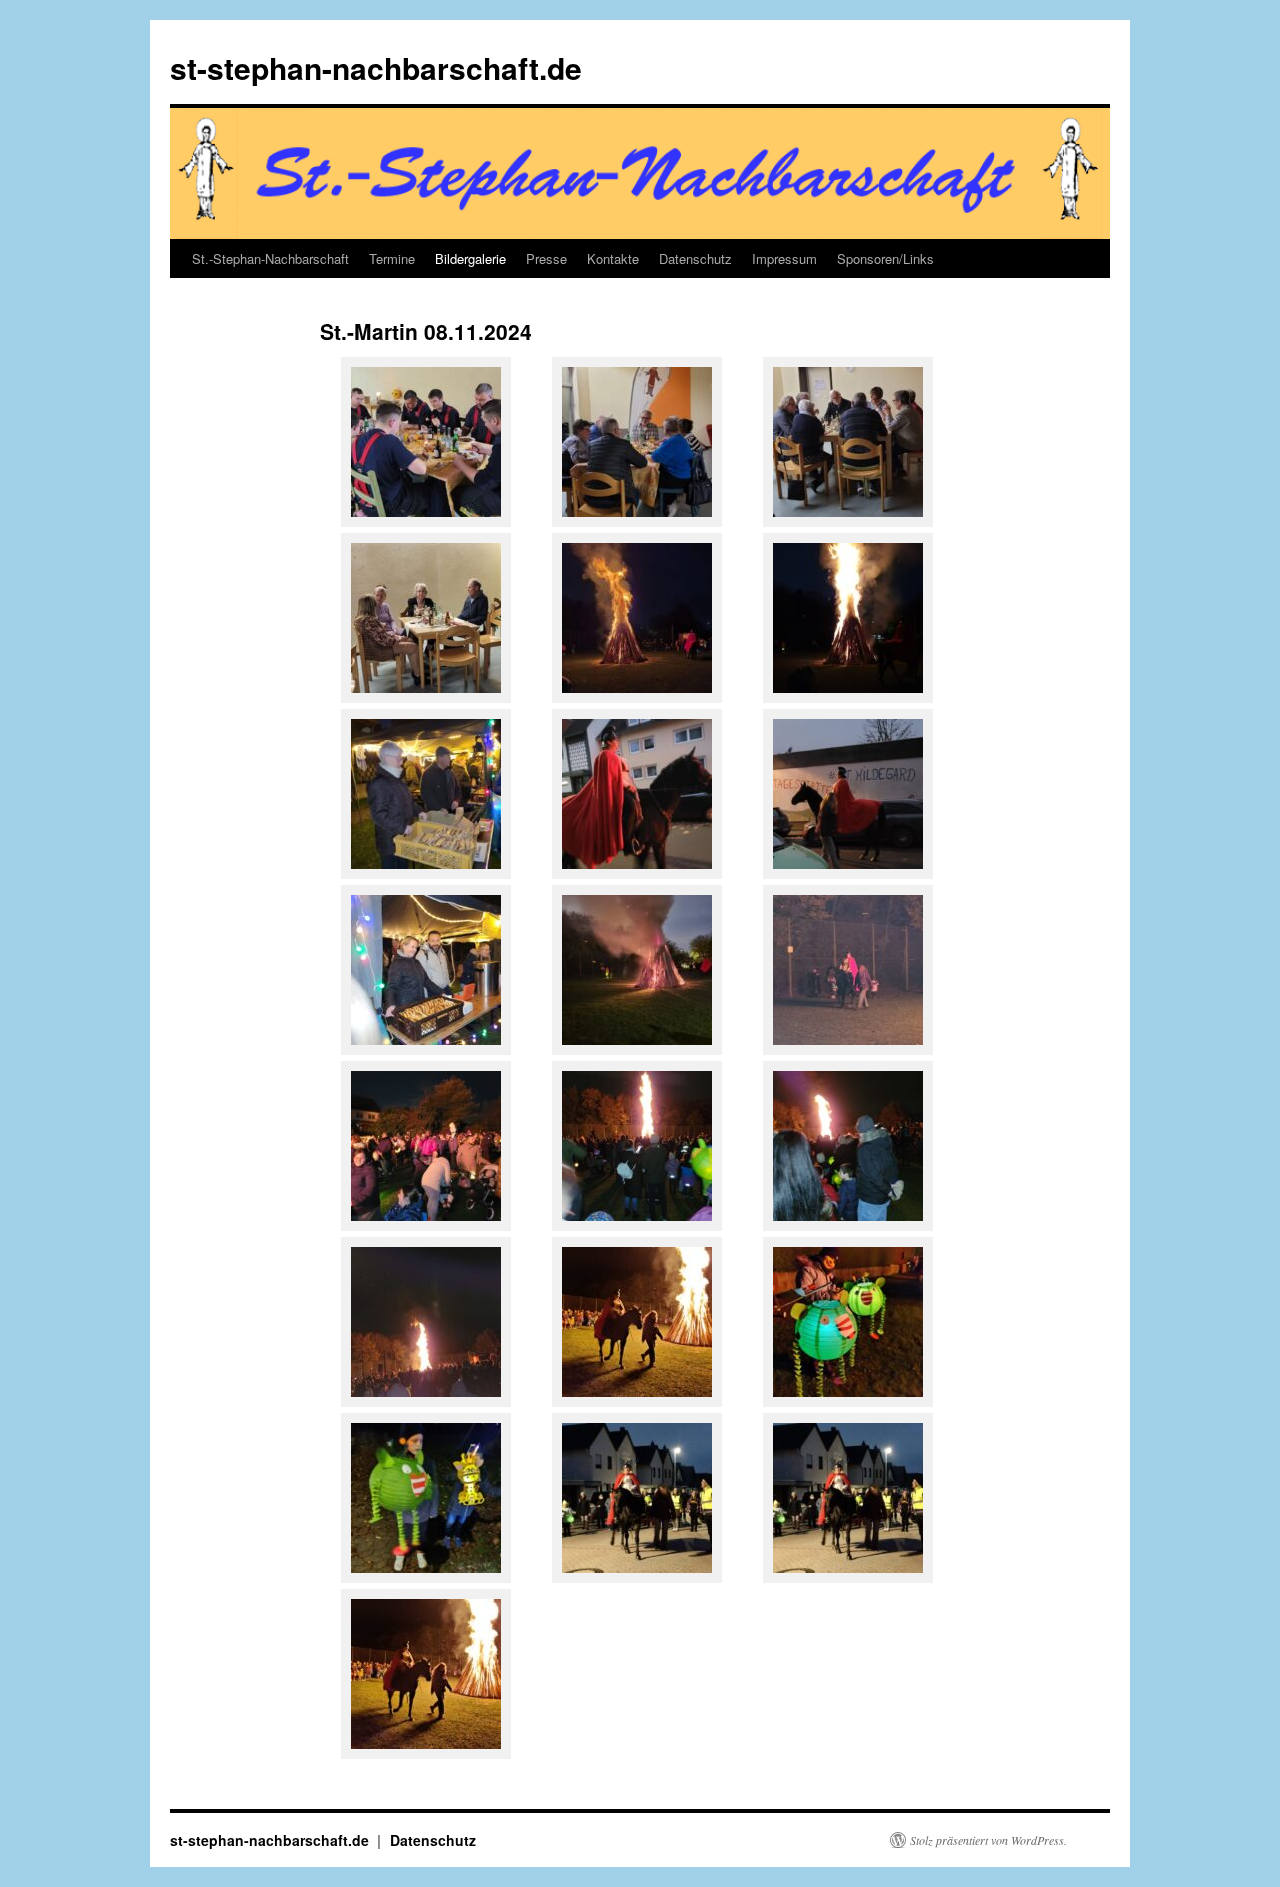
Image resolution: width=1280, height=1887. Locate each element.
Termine (392, 258)
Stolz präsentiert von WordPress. (988, 1840)
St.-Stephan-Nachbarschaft (270, 258)
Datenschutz (695, 258)
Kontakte (613, 258)
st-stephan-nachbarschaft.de (376, 67)
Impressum (784, 258)
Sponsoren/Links (885, 258)
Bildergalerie (470, 258)
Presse (546, 258)
